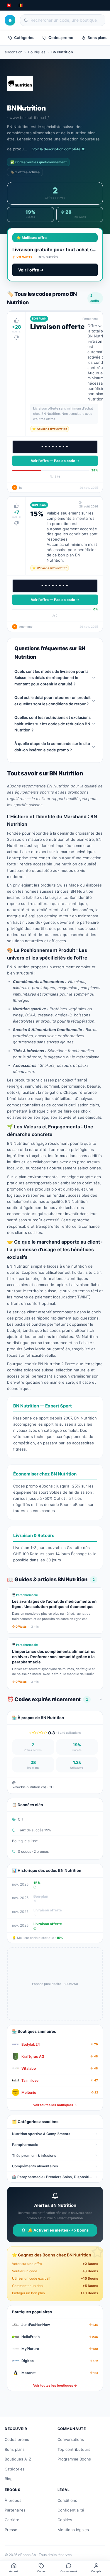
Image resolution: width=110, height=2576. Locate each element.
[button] (55, 402)
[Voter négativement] (16, 338)
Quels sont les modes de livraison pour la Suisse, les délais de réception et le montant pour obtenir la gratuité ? (51, 678)
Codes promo (61, 38)
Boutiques (37, 52)
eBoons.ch (13, 52)
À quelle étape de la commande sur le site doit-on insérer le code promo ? (52, 747)
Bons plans (15, 2449)
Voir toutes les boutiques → (55, 2105)
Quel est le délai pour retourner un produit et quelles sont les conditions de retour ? (53, 701)
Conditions (67, 2500)
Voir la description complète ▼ (59, 149)
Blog (9, 2479)
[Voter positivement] (16, 320)
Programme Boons (74, 2459)
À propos (13, 2500)
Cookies (65, 2520)
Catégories (24, 38)
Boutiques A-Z (18, 2459)
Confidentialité (71, 2510)
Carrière (12, 2520)
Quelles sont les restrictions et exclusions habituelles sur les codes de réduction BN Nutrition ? (53, 724)
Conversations (71, 2439)
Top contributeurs (74, 2449)
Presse (11, 2530)
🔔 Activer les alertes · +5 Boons (58, 2230)
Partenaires (15, 2510)
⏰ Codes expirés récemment (47, 1699)
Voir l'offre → (31, 270)
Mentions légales (73, 2530)
